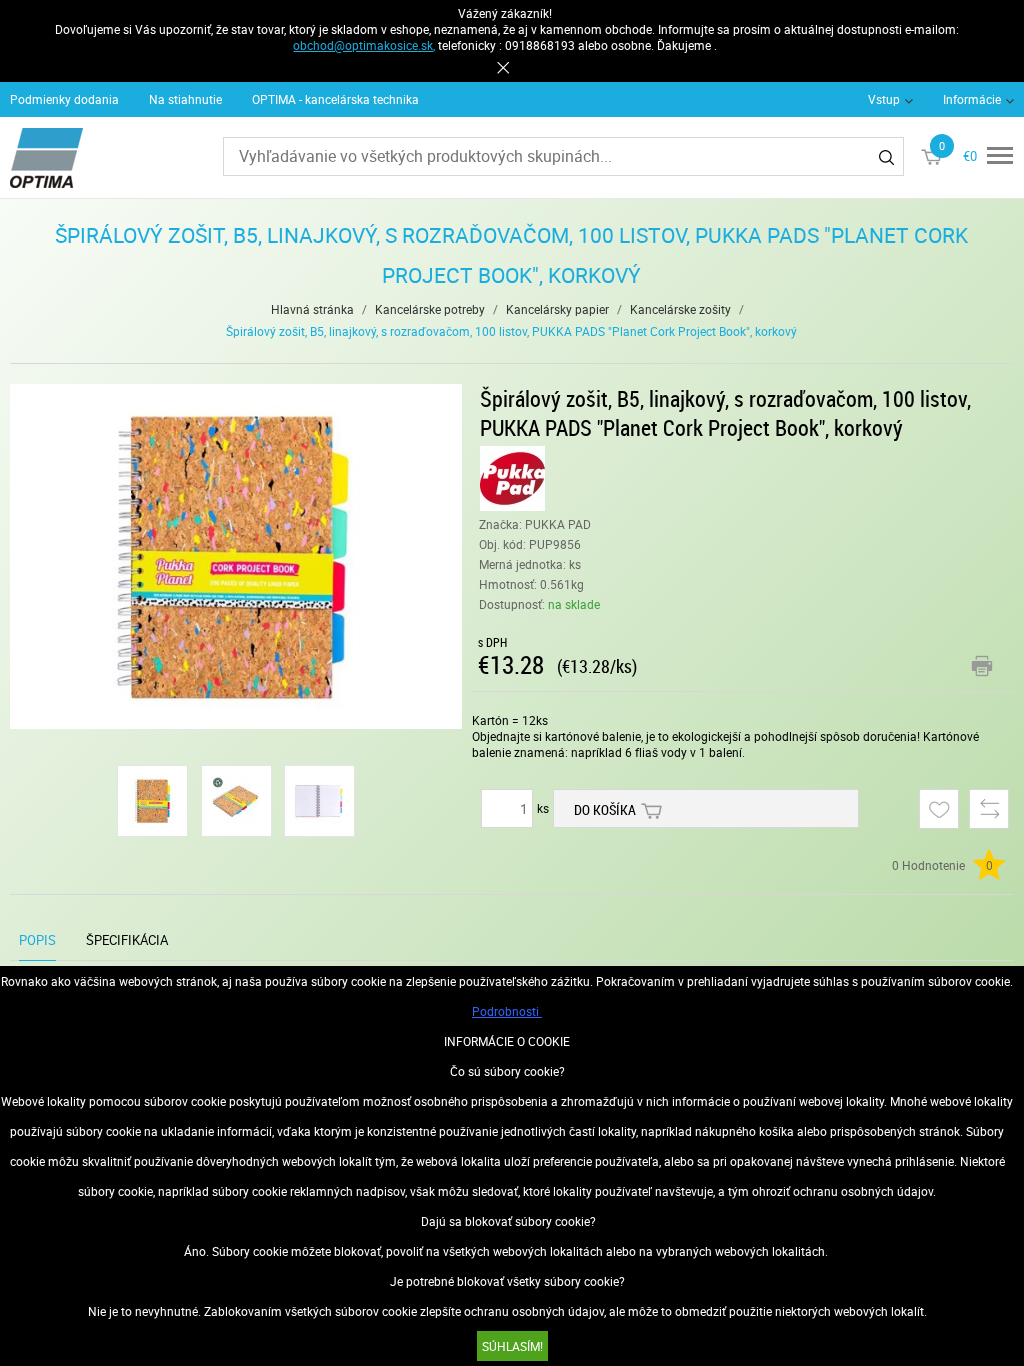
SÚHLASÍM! (512, 1346)
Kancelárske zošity (680, 309)
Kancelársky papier (557, 309)
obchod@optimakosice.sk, (364, 45)
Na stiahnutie (185, 99)
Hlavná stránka (312, 309)
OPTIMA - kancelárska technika (335, 99)
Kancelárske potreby (430, 309)
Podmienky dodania (64, 99)
